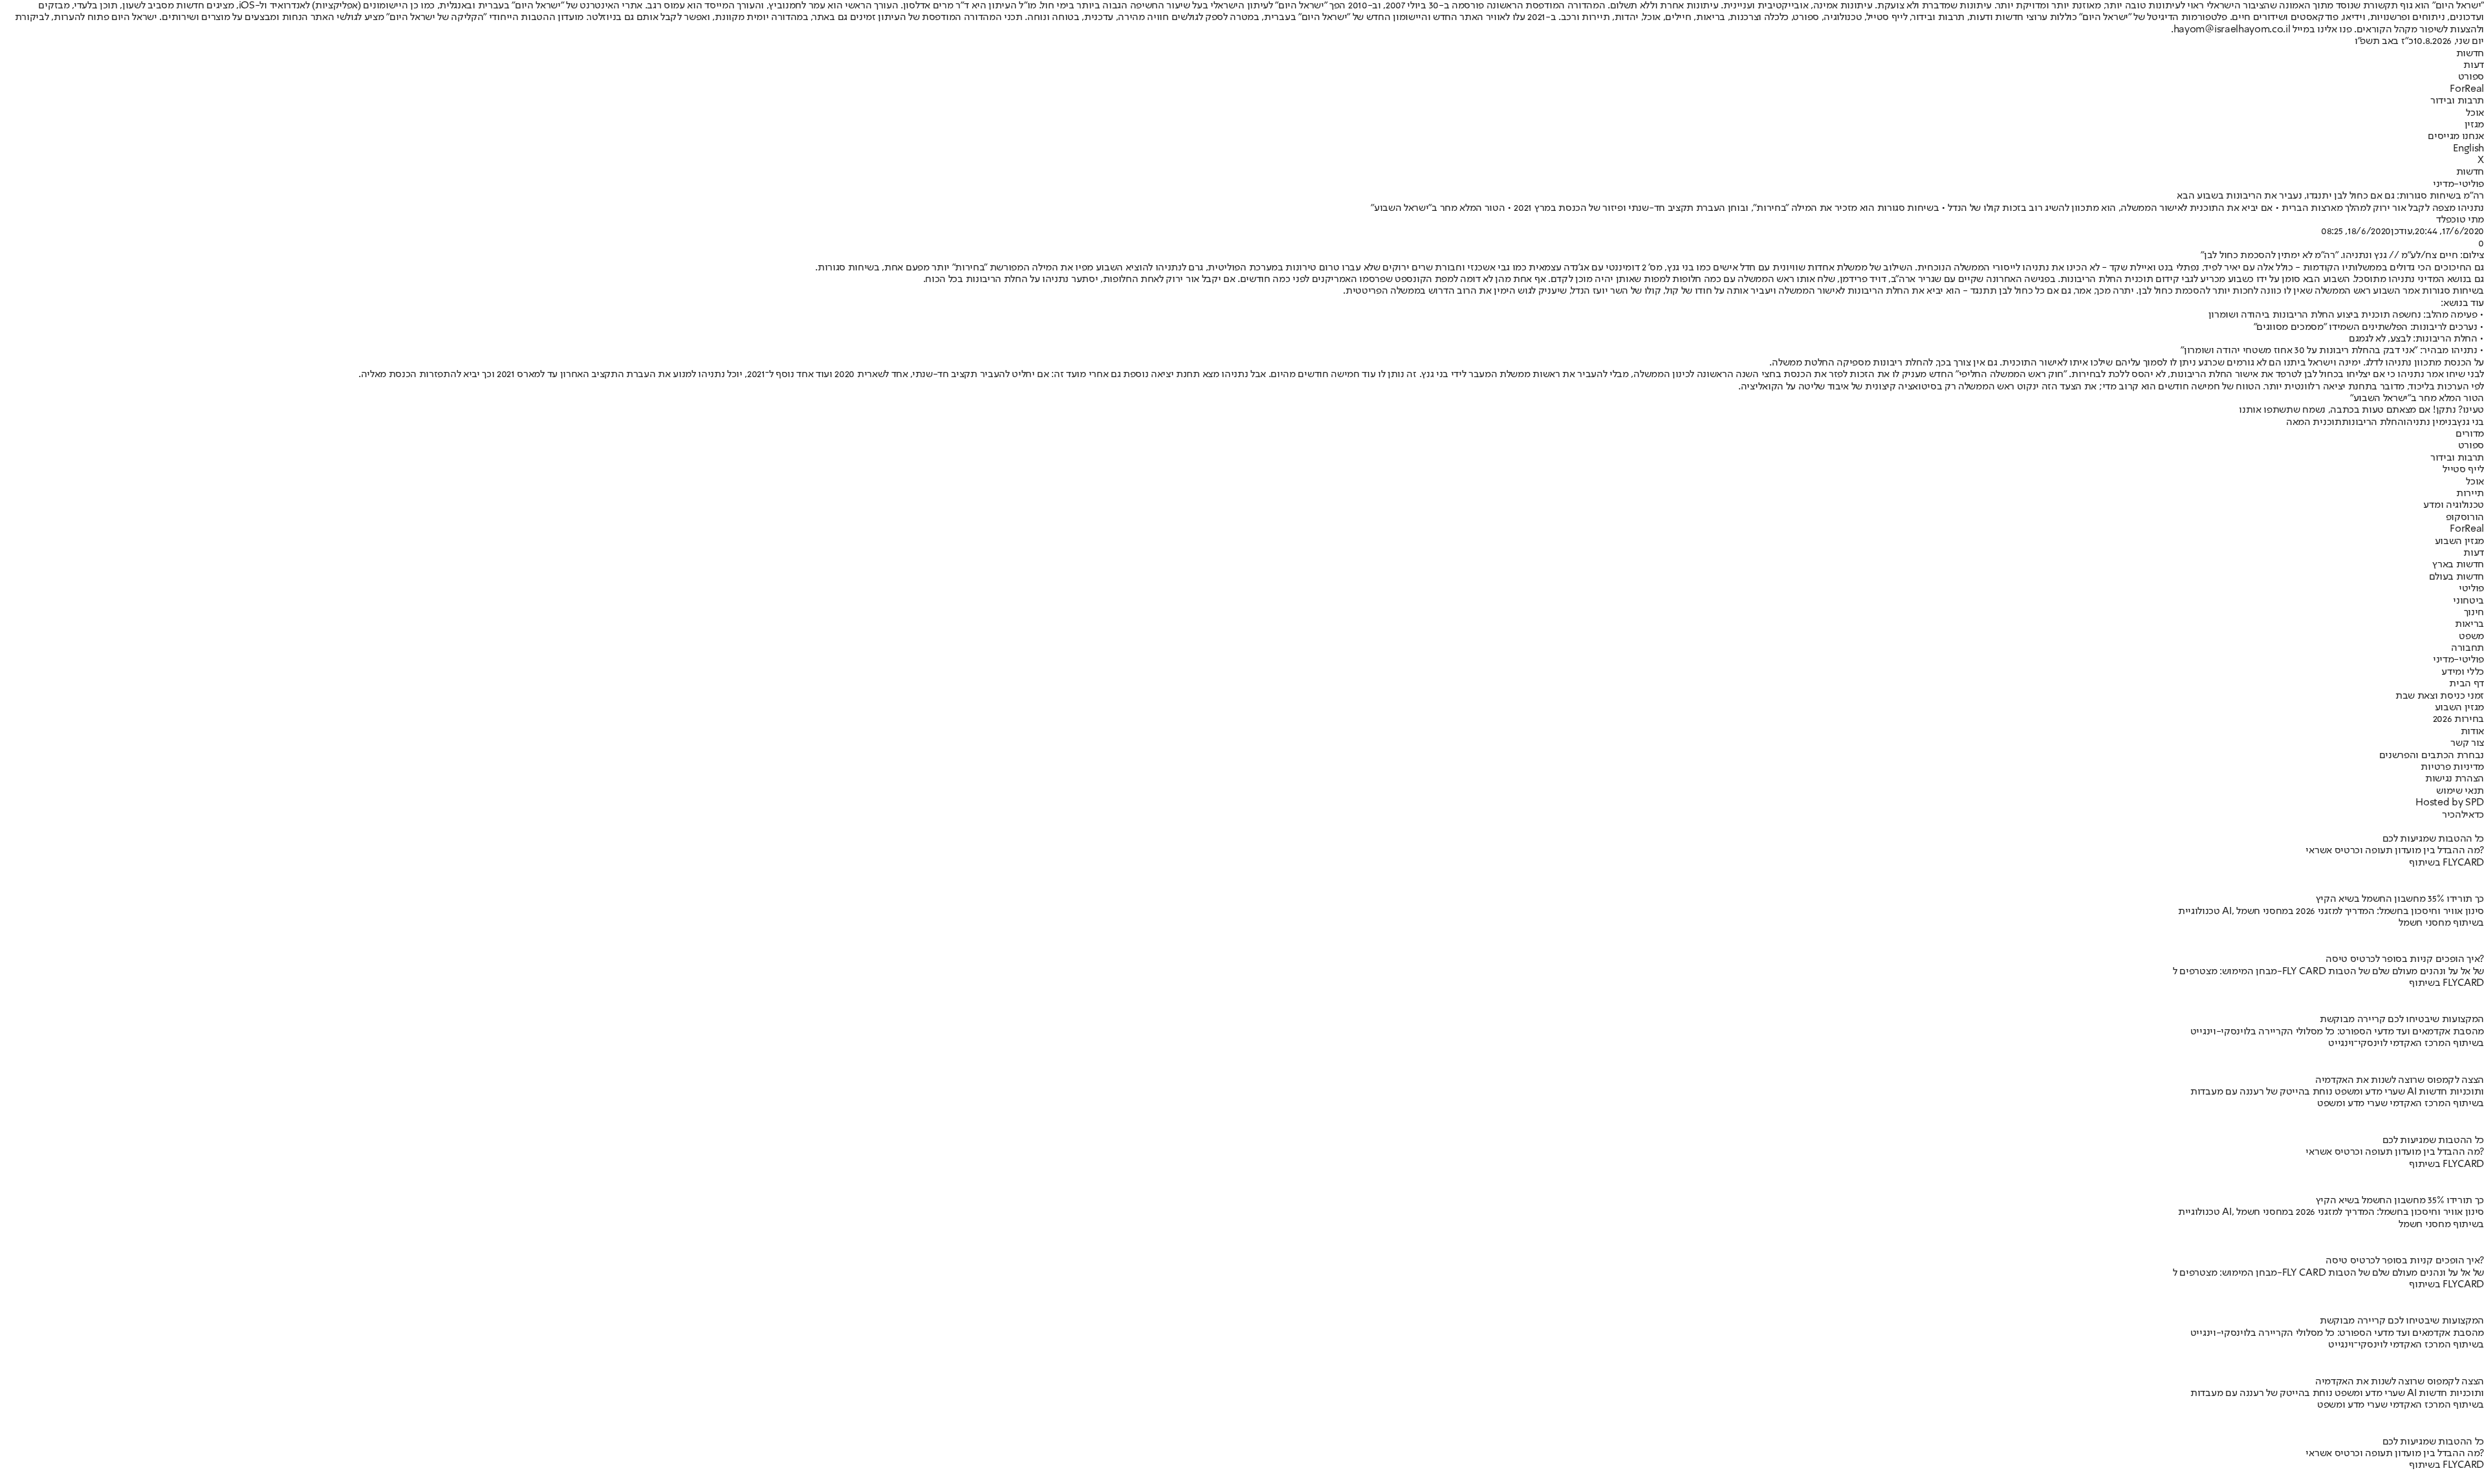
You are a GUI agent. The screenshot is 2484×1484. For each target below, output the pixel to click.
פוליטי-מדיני (2458, 184)
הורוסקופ (2465, 518)
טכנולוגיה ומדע (2454, 505)
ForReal (2467, 89)
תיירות (2470, 494)
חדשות (2470, 54)
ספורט (2471, 77)
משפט (2471, 637)
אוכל (2475, 113)
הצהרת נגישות (2455, 779)
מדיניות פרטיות (2452, 767)
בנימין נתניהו (2430, 422)
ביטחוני (2468, 601)
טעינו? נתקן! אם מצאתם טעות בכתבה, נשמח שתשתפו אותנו (2361, 410)
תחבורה (2468, 648)
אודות (2472, 732)
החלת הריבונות (2373, 422)
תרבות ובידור (2457, 101)
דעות (2474, 65)
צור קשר (2467, 743)
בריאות (2469, 624)
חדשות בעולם (2457, 577)
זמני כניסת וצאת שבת (2440, 696)
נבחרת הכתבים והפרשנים (2432, 756)
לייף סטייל (2463, 470)
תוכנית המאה (2314, 422)
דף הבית (2467, 684)
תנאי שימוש (2460, 791)
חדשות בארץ (2458, 565)
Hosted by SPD (2450, 803)
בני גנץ (2470, 422)
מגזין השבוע (2459, 541)
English (2468, 149)
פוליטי (2471, 589)
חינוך (2474, 613)
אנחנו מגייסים (2456, 136)
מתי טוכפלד (2460, 220)
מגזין (2474, 125)
